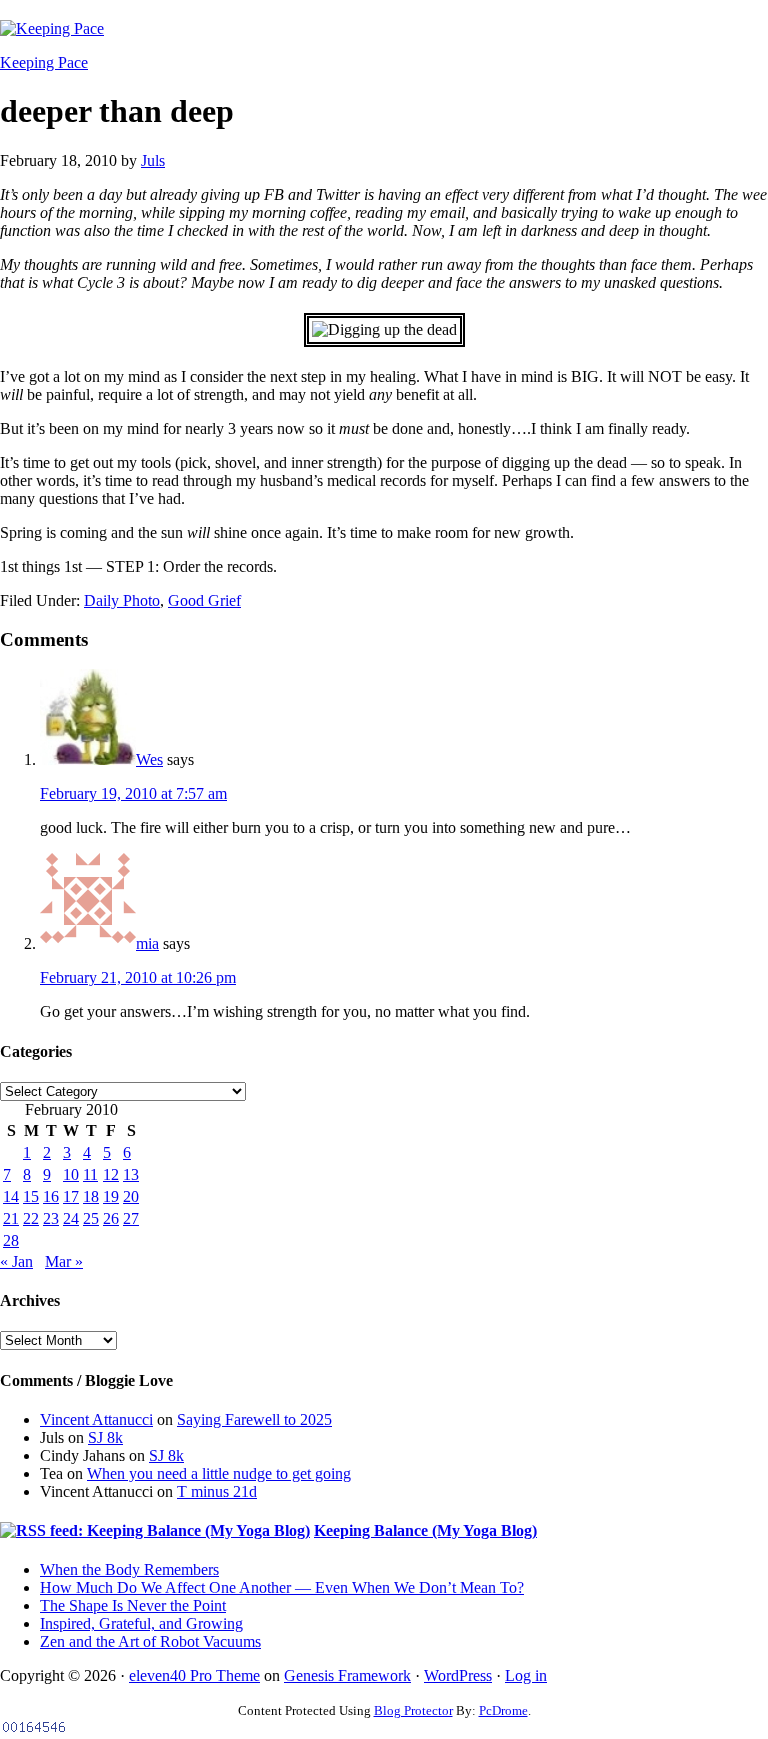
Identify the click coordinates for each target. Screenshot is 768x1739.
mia (147, 943)
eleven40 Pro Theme (194, 1675)
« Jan (16, 1261)
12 (111, 1174)
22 (31, 1218)
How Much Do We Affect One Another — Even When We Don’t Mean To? (282, 1587)
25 (91, 1218)
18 (91, 1196)
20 (131, 1196)
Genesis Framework (347, 1675)
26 (111, 1218)
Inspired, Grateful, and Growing (141, 1623)
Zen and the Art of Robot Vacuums (150, 1641)
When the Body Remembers (129, 1569)
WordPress (458, 1675)
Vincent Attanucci (96, 1419)
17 (71, 1196)
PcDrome (503, 1710)
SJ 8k (105, 1437)
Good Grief (204, 600)
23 (51, 1218)
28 (11, 1240)
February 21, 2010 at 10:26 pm (138, 977)
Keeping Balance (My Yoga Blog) (425, 1530)
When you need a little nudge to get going (219, 1473)
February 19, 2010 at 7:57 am (133, 793)
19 (111, 1196)
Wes (149, 759)
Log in (526, 1675)
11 (90, 1174)
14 (11, 1196)
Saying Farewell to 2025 (254, 1419)
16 (51, 1196)
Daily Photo (122, 600)
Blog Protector (413, 1710)
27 (131, 1218)
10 (71, 1174)
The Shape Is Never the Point (133, 1605)
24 (71, 1218)
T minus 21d (217, 1491)
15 (31, 1196)
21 (11, 1218)
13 (131, 1174)
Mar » (64, 1261)
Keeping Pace (44, 62)
